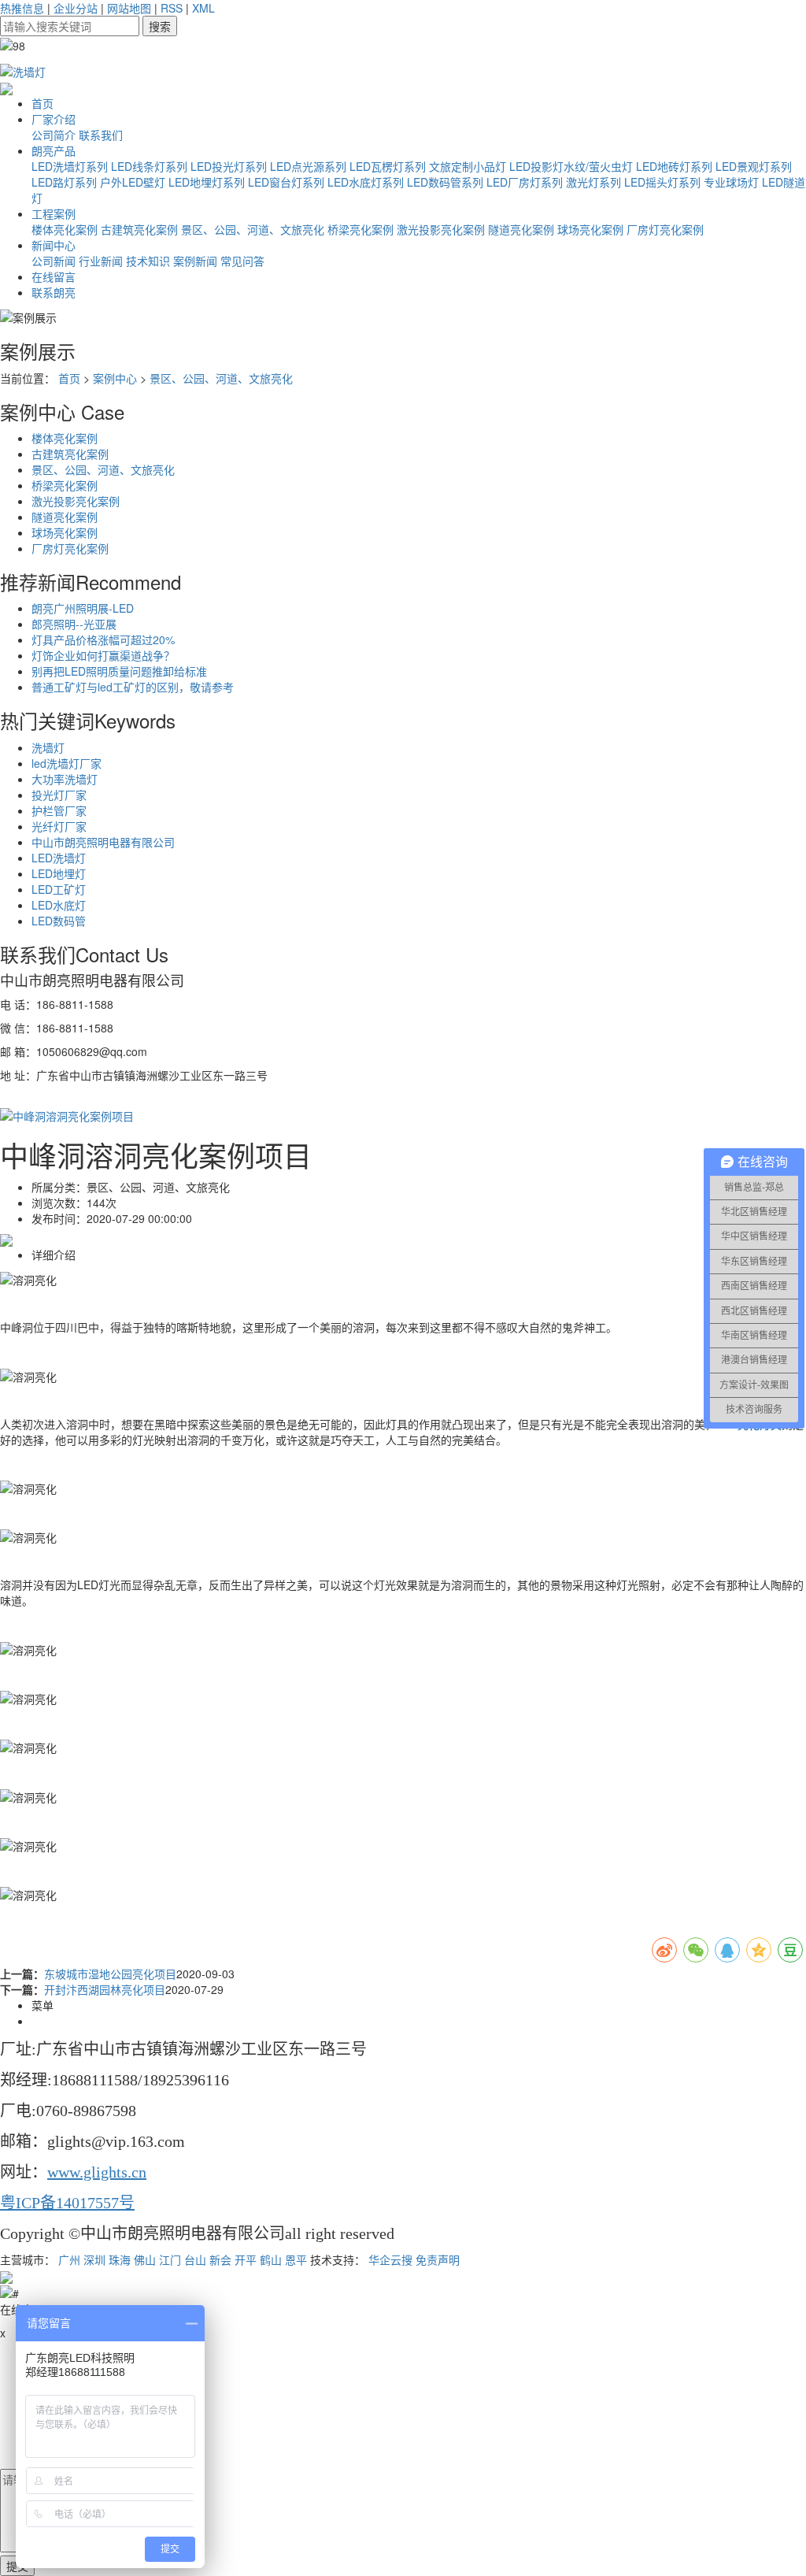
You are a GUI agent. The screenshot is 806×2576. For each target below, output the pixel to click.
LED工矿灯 (59, 889)
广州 (69, 2259)
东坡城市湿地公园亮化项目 (110, 1974)
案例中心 (115, 378)
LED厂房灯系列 (525, 182)
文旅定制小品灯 (468, 166)
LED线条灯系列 (149, 166)
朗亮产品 (54, 150)
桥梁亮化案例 (360, 229)
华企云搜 (390, 2259)
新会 (220, 2259)
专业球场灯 (731, 182)
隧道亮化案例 (521, 229)
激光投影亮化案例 (441, 229)
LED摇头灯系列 (662, 182)
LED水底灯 (59, 905)
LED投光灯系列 (229, 166)
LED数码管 (59, 921)
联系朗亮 (54, 292)
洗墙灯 (48, 747)
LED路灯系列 (64, 182)
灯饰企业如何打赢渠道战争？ (103, 655)
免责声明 (438, 2259)
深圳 (94, 2259)
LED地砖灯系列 (674, 166)
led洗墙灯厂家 (67, 763)
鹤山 (271, 2259)
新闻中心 (54, 245)
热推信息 (22, 8)
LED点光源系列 (308, 166)
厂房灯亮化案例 (665, 229)
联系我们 (101, 135)
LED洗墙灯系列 (70, 166)
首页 (43, 103)
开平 (246, 2259)
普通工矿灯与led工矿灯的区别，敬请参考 (133, 687)
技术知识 (148, 261)
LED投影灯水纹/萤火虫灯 (571, 166)
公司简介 (54, 135)
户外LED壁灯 (133, 182)
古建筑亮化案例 (139, 229)
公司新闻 (54, 261)
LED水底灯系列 (366, 182)
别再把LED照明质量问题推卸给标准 (119, 671)
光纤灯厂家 (59, 826)
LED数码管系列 (445, 182)
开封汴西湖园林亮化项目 (105, 1989)
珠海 (120, 2259)
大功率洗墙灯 (65, 779)
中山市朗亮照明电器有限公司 (103, 842)
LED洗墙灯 (59, 858)
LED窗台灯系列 (286, 182)
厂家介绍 (54, 119)
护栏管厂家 (59, 810)
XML (203, 8)
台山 (195, 2259)
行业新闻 (101, 261)
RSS (172, 8)
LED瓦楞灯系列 (388, 166)
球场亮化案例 (590, 229)
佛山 (145, 2259)
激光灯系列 (593, 182)
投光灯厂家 (59, 795)
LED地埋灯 (59, 873)
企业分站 (76, 8)
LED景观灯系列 (754, 166)
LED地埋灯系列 (207, 182)
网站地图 (129, 8)
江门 (170, 2259)
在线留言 (54, 276)
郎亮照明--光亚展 (74, 624)
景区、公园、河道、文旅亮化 (253, 229)
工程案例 (54, 213)
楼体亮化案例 (65, 229)
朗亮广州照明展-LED (83, 608)
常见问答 (242, 261)
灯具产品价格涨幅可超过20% (103, 639)
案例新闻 (195, 261)
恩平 (296, 2259)
